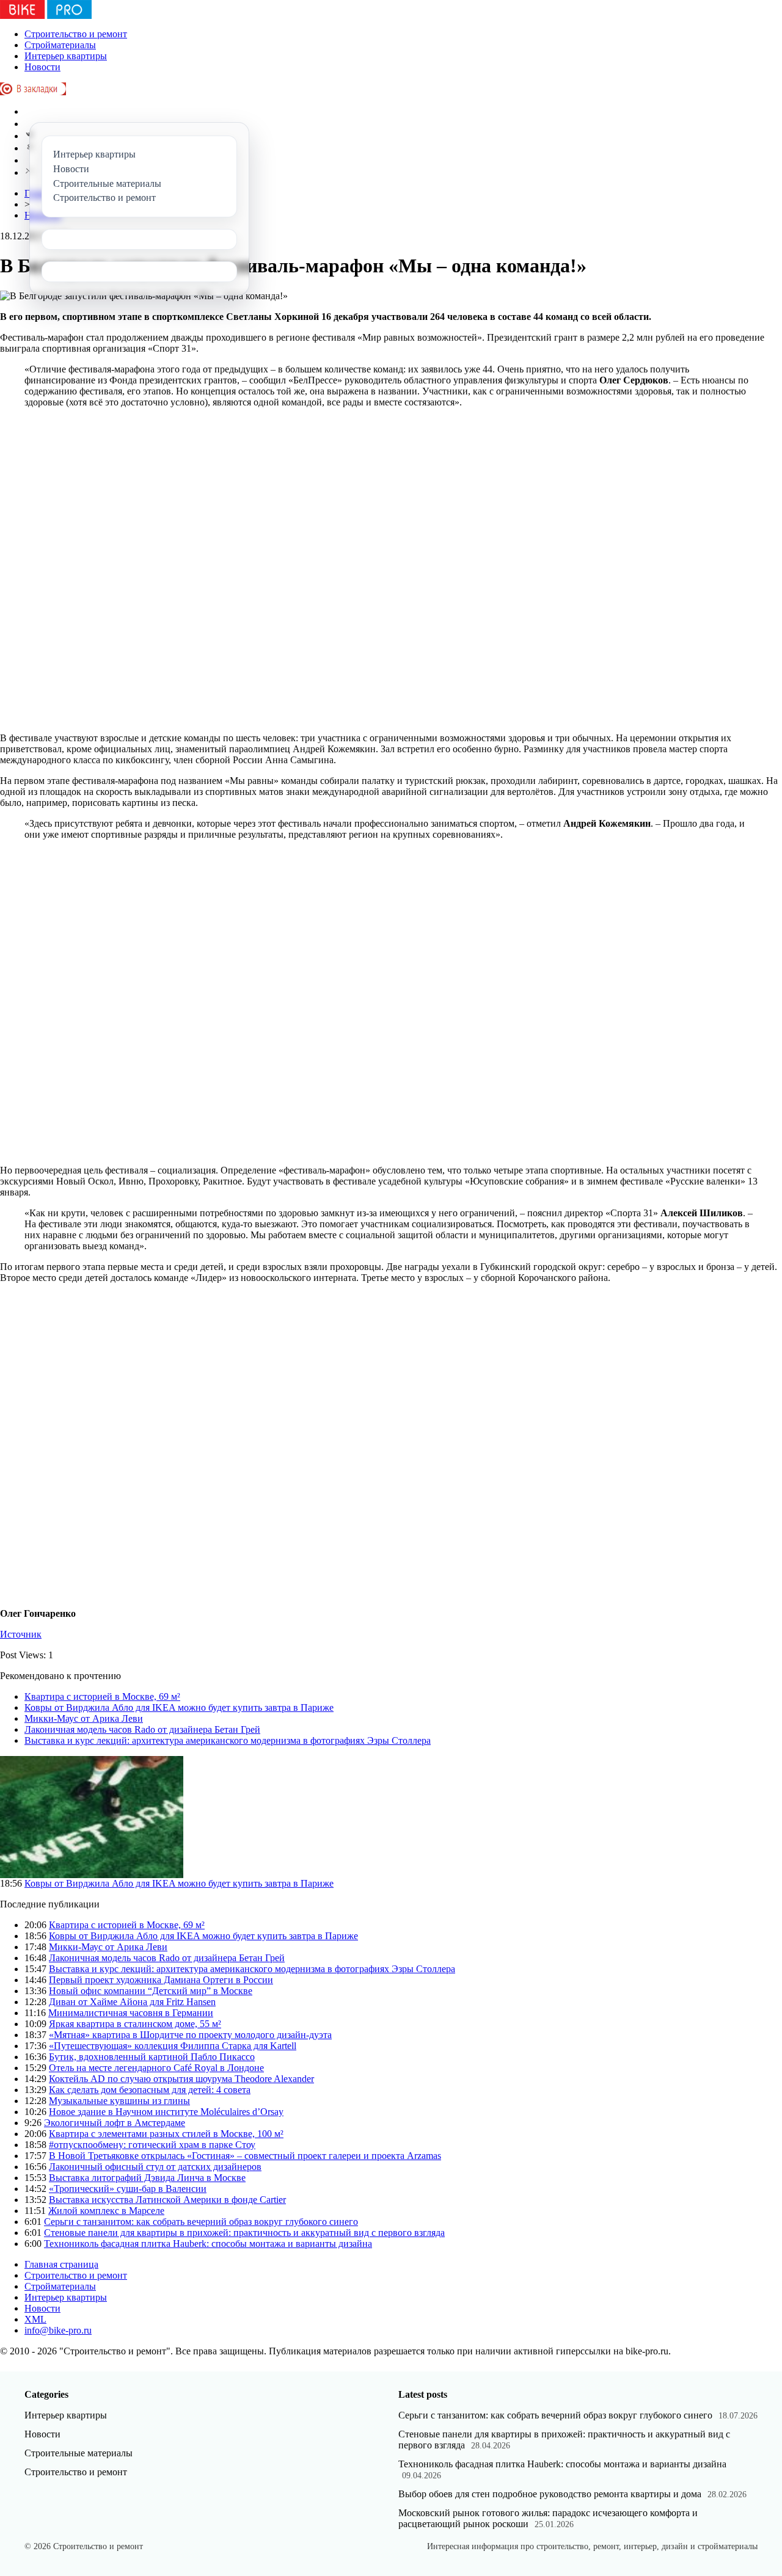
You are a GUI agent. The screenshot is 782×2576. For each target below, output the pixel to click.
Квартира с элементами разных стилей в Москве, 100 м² (166, 2134)
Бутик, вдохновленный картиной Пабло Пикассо (152, 2057)
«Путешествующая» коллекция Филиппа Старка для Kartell (173, 2046)
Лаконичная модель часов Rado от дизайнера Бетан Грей (142, 1729)
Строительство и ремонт (76, 34)
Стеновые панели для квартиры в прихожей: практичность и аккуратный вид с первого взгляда (244, 2233)
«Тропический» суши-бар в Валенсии (128, 2189)
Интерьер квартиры (66, 56)
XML (35, 2319)
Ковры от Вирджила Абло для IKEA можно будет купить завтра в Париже (179, 1707)
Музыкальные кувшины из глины (119, 2101)
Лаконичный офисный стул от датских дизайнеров (155, 2167)
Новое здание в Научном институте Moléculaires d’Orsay (166, 2112)
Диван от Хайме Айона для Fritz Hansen (132, 2002)
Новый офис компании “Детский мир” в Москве (151, 1991)
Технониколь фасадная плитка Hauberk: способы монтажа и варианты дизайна (208, 2244)
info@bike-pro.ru (58, 2330)
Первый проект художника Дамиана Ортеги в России (161, 1980)
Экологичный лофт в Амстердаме (115, 2123)
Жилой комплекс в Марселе (106, 2211)
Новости (42, 67)
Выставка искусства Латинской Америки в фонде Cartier (167, 2200)
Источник (21, 1634)
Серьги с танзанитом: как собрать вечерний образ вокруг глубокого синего (201, 2222)
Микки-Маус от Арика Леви (84, 1718)
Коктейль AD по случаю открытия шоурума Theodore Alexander (181, 2079)
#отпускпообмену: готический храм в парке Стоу (152, 2145)
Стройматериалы (60, 45)
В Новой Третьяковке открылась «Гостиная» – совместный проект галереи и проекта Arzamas (245, 2156)
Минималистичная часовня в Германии (131, 2013)
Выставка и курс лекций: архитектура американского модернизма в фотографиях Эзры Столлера (228, 1740)
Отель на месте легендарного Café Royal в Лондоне (156, 2068)
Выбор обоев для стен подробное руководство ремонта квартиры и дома (550, 2494)
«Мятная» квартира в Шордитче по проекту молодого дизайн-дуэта (190, 2035)
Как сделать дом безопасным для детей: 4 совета (150, 2090)
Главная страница (61, 2264)
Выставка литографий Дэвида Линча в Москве (147, 2178)
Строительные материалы (79, 2453)
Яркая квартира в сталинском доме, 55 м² (135, 2024)
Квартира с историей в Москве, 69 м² (102, 1696)
